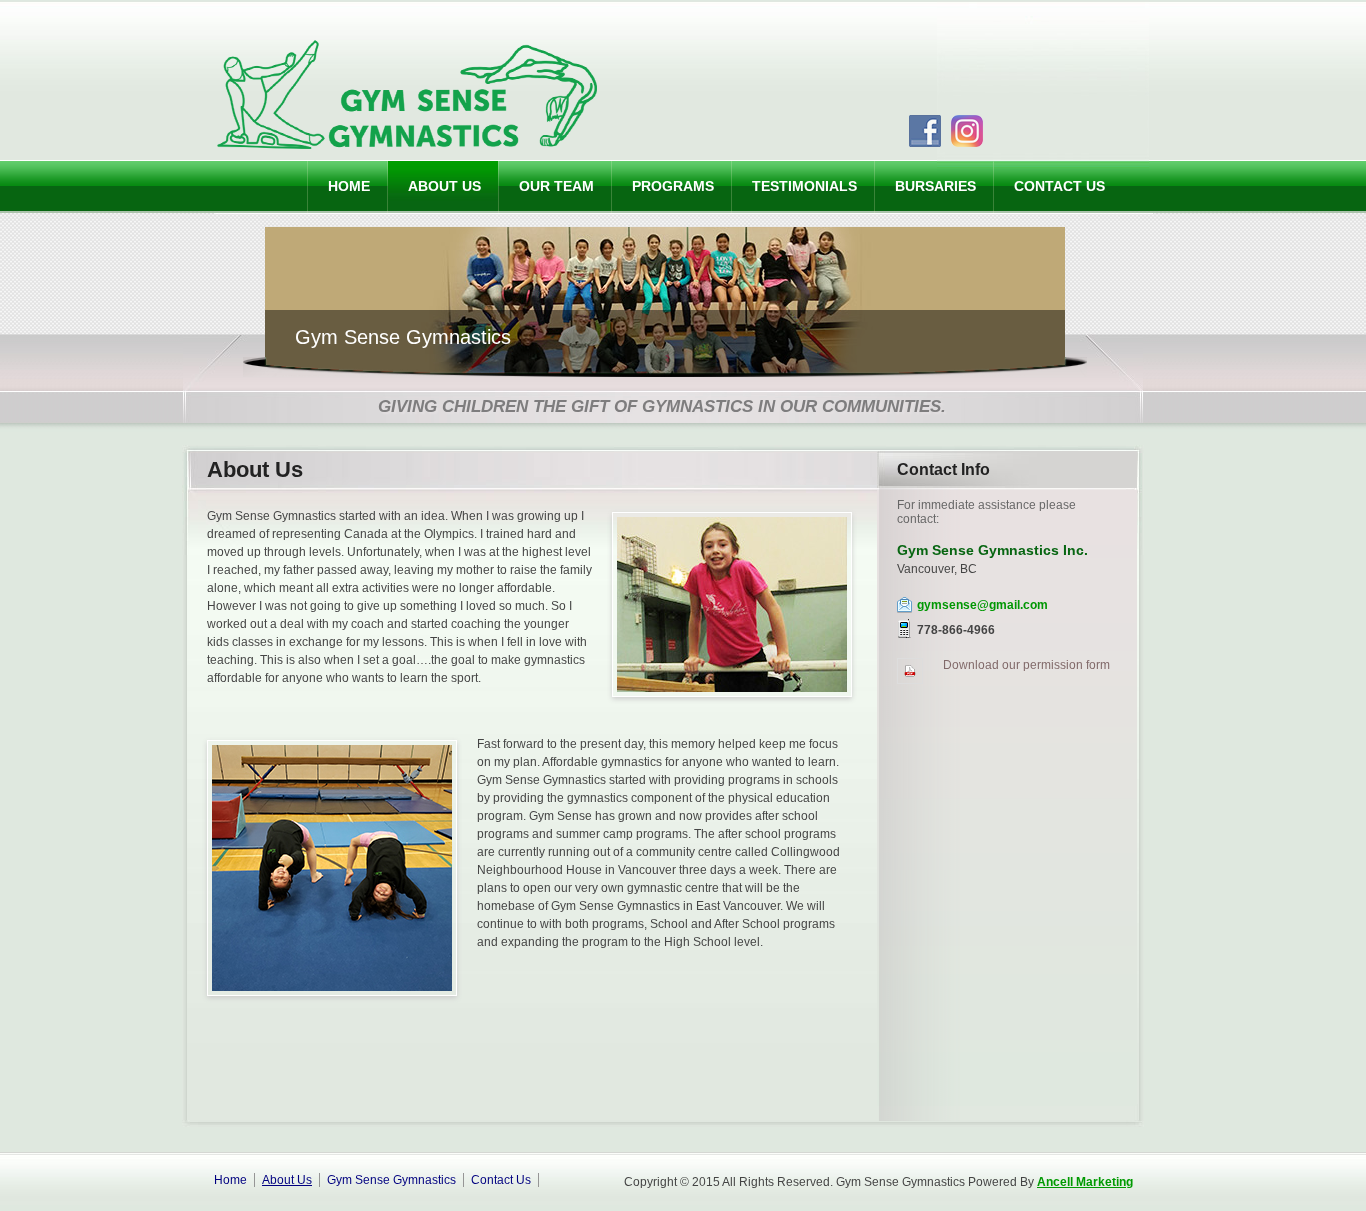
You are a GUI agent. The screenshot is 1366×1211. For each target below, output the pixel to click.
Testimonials (804, 186)
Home (349, 186)
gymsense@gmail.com (982, 605)
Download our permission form (1026, 665)
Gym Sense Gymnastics (391, 1180)
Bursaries (935, 186)
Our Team (556, 186)
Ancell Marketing (1085, 1182)
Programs (673, 186)
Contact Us (1059, 186)
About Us (444, 186)
